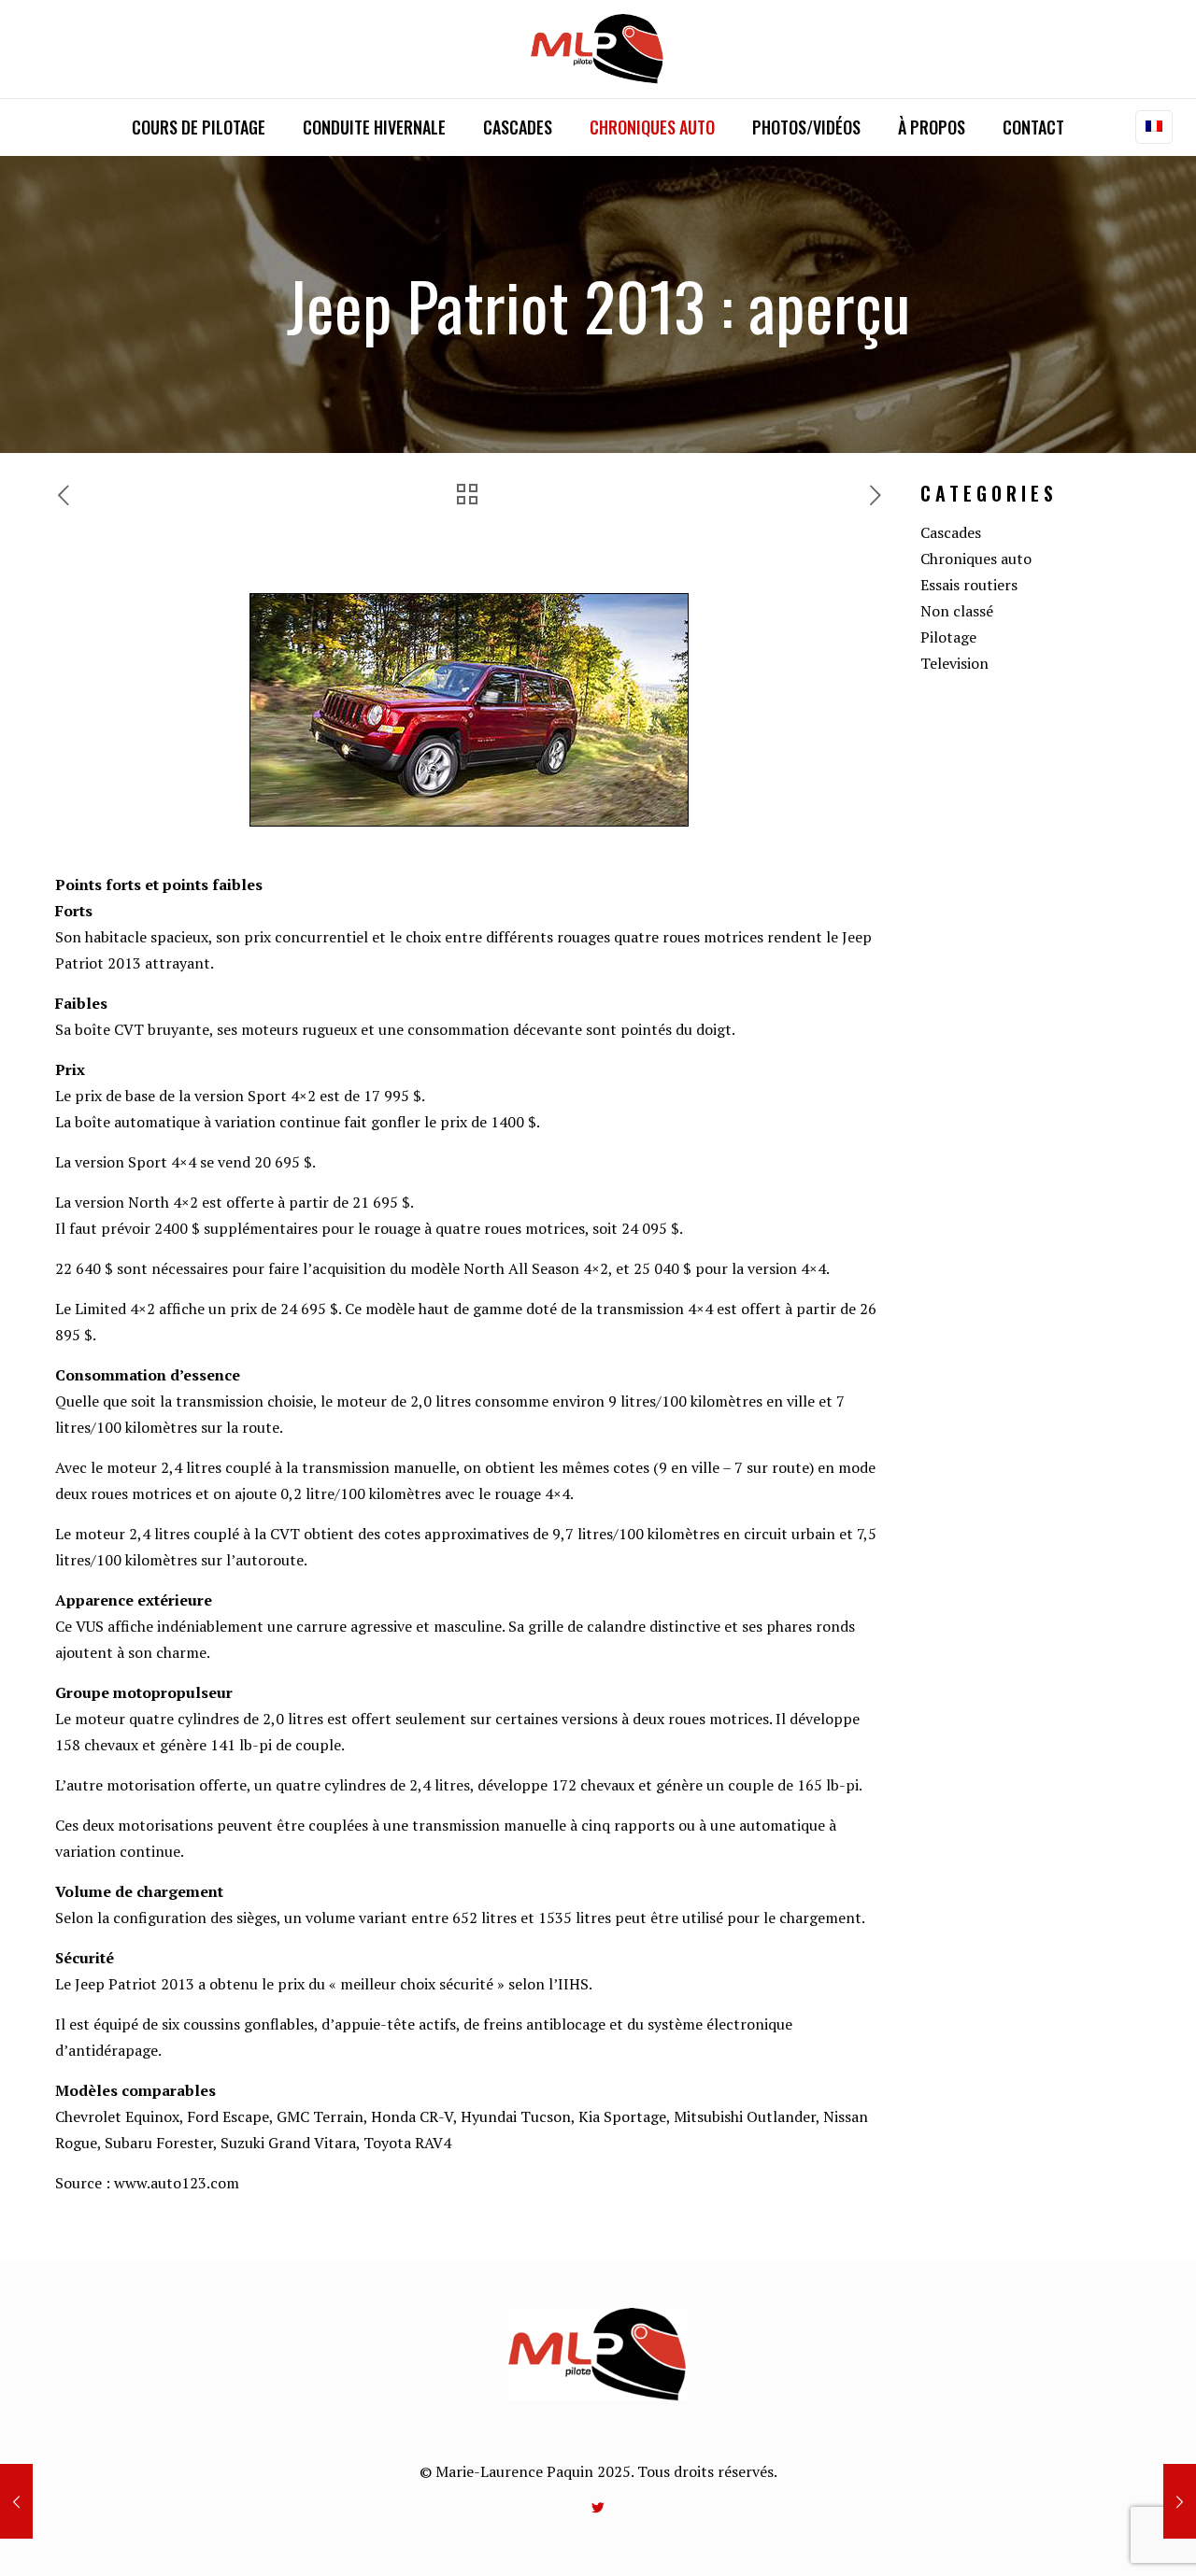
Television (954, 663)
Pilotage (948, 637)
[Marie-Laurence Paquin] (598, 49)
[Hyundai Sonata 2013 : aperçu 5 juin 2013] (1180, 2501)
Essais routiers (969, 585)
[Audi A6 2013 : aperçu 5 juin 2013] (16, 2501)
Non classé (957, 611)
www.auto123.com (177, 2183)
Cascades (951, 532)
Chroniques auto (976, 559)
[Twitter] (598, 2507)
